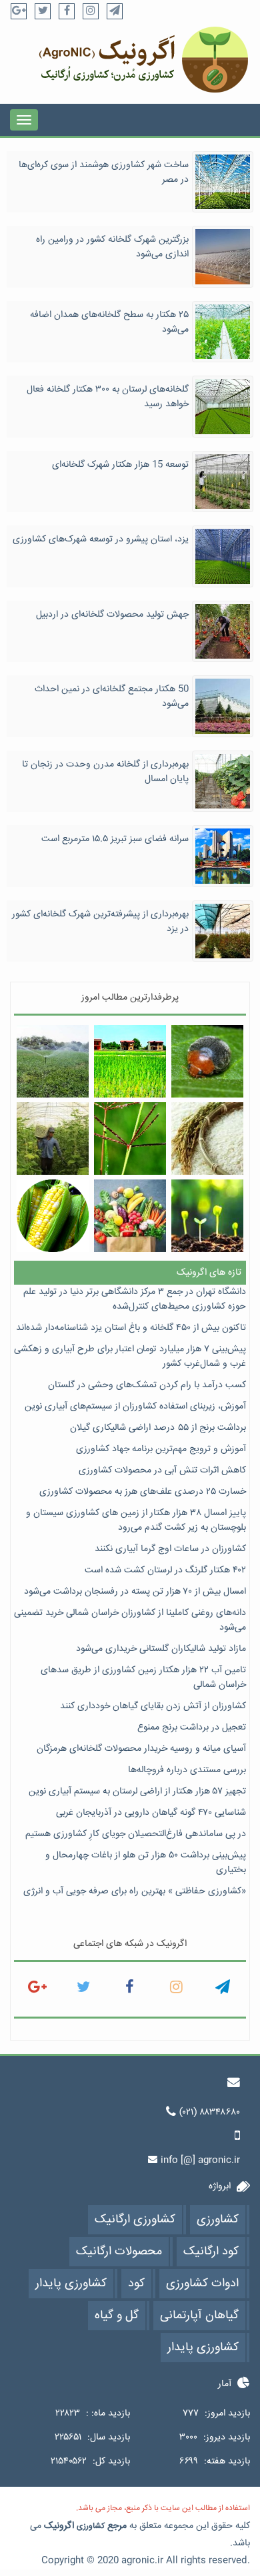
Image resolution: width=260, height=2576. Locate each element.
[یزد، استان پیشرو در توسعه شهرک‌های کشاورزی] (223, 557)
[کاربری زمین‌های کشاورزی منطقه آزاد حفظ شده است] (130, 1061)
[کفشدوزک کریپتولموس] (208, 1061)
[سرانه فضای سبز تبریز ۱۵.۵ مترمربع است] (223, 856)
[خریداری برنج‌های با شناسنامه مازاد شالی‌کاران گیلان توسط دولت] (208, 1138)
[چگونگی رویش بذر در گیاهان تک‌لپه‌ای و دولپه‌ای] (208, 1216)
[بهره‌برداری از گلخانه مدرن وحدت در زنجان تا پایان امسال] (223, 782)
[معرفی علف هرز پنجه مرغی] (130, 1138)
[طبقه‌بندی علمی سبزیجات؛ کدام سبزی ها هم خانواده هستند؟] (130, 1216)
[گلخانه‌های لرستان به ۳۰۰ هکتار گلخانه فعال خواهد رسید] (223, 407)
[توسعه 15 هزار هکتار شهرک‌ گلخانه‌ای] (223, 482)
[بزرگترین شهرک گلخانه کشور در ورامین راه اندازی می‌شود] (223, 257)
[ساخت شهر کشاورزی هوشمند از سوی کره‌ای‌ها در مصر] (223, 182)
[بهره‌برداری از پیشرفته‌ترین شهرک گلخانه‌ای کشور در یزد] (223, 932)
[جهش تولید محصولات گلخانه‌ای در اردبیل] (223, 632)
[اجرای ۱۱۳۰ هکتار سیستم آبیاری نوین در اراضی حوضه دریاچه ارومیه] (53, 1061)
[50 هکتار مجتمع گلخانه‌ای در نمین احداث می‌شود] (223, 707)
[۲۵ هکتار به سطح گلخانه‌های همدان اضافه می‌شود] (223, 332)
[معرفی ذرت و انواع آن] (53, 1216)
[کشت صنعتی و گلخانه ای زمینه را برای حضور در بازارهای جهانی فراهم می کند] (53, 1138)
